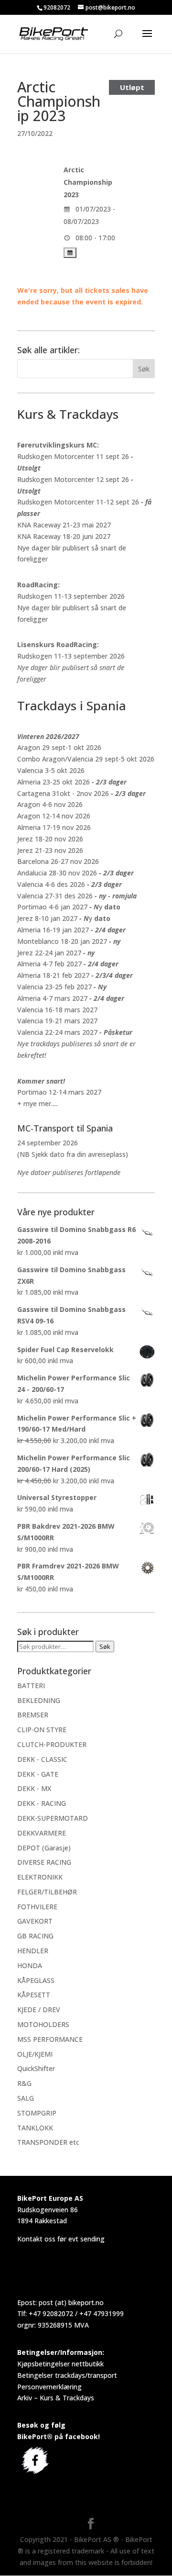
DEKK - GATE (38, 1774)
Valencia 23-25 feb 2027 (54, 987)
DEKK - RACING (42, 1803)
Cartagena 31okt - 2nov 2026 (63, 793)
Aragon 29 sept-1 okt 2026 (59, 747)
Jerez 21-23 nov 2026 (50, 850)
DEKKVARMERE (42, 1833)
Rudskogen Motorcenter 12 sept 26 (73, 479)
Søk (105, 1646)
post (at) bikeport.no (71, 2302)
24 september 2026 (48, 1143)
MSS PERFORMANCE (50, 2039)
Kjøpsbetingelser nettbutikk (60, 2364)
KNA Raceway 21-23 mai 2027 (64, 525)
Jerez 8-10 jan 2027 (47, 918)
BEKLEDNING (39, 1700)
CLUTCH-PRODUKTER (52, 1744)
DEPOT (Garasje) (44, 1848)
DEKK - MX (34, 1788)
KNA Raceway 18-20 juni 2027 (64, 536)
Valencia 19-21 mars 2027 (57, 1021)
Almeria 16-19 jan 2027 (53, 930)
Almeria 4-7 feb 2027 (49, 964)
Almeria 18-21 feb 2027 (53, 975)
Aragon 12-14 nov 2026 (54, 816)
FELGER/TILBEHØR (47, 1892)
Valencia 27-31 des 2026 (55, 896)
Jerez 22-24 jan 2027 (49, 953)
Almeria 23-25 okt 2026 (54, 782)
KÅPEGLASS (36, 1980)
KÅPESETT (34, 1995)
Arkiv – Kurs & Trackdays (56, 2398)
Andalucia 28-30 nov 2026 (57, 873)
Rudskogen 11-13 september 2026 (71, 596)
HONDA (30, 1966)
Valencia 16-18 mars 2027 (57, 1010)
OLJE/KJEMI (35, 2054)
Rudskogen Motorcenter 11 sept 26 (73, 456)
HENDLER (33, 1951)
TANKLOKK (35, 2128)
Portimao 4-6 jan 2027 (52, 907)
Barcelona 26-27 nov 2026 (58, 861)
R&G (24, 2083)
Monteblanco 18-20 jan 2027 (62, 941)
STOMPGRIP (37, 2113)
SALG (26, 2098)
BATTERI (31, 1686)
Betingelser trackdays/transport (67, 2375)
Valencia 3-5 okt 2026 (51, 770)
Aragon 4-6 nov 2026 (50, 804)
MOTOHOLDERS (43, 2024)
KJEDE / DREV (39, 2010)
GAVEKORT (35, 1921)
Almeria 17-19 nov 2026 (54, 827)
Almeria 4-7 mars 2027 (52, 998)
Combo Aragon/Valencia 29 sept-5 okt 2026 (86, 759)
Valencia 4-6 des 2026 (51, 884)
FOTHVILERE (37, 1907)
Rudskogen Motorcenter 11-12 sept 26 (78, 502)
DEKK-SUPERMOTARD (53, 1818)
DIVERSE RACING (44, 1862)
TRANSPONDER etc (48, 2142)
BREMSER (33, 1715)
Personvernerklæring (49, 2387)
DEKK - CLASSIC (42, 1759)
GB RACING (35, 1936)
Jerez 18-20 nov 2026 (50, 839)
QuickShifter (36, 2068)
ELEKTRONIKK (40, 1877)
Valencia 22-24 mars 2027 (57, 1032)
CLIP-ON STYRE (42, 1730)
